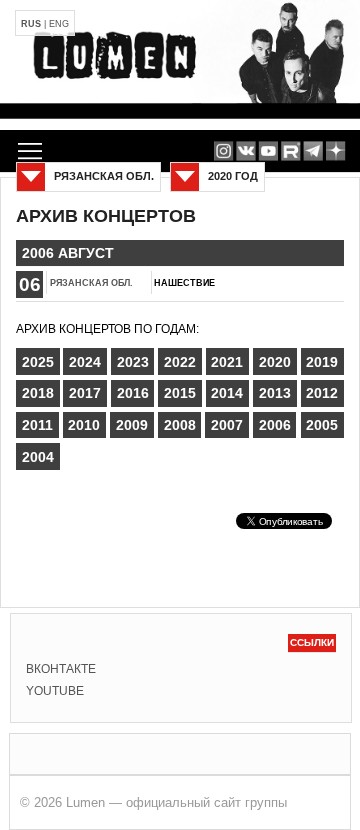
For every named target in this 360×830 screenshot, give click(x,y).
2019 (322, 362)
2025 (38, 362)
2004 (38, 457)
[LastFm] (313, 150)
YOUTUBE (55, 691)
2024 (85, 362)
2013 (275, 393)
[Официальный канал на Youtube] (268, 150)
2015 (180, 393)
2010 (84, 425)
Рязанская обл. (91, 283)
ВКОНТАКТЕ (61, 669)
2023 (133, 362)
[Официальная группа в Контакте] (245, 150)
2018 (38, 393)
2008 (180, 425)
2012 (322, 393)
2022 (180, 362)
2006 (275, 425)
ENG (59, 24)
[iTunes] (335, 150)
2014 (227, 393)
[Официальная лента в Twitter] (290, 150)
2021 (227, 362)
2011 (37, 425)
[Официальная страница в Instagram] (223, 150)
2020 (275, 362)
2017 (85, 393)
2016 (133, 393)
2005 (322, 425)
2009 (132, 425)
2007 (227, 425)
